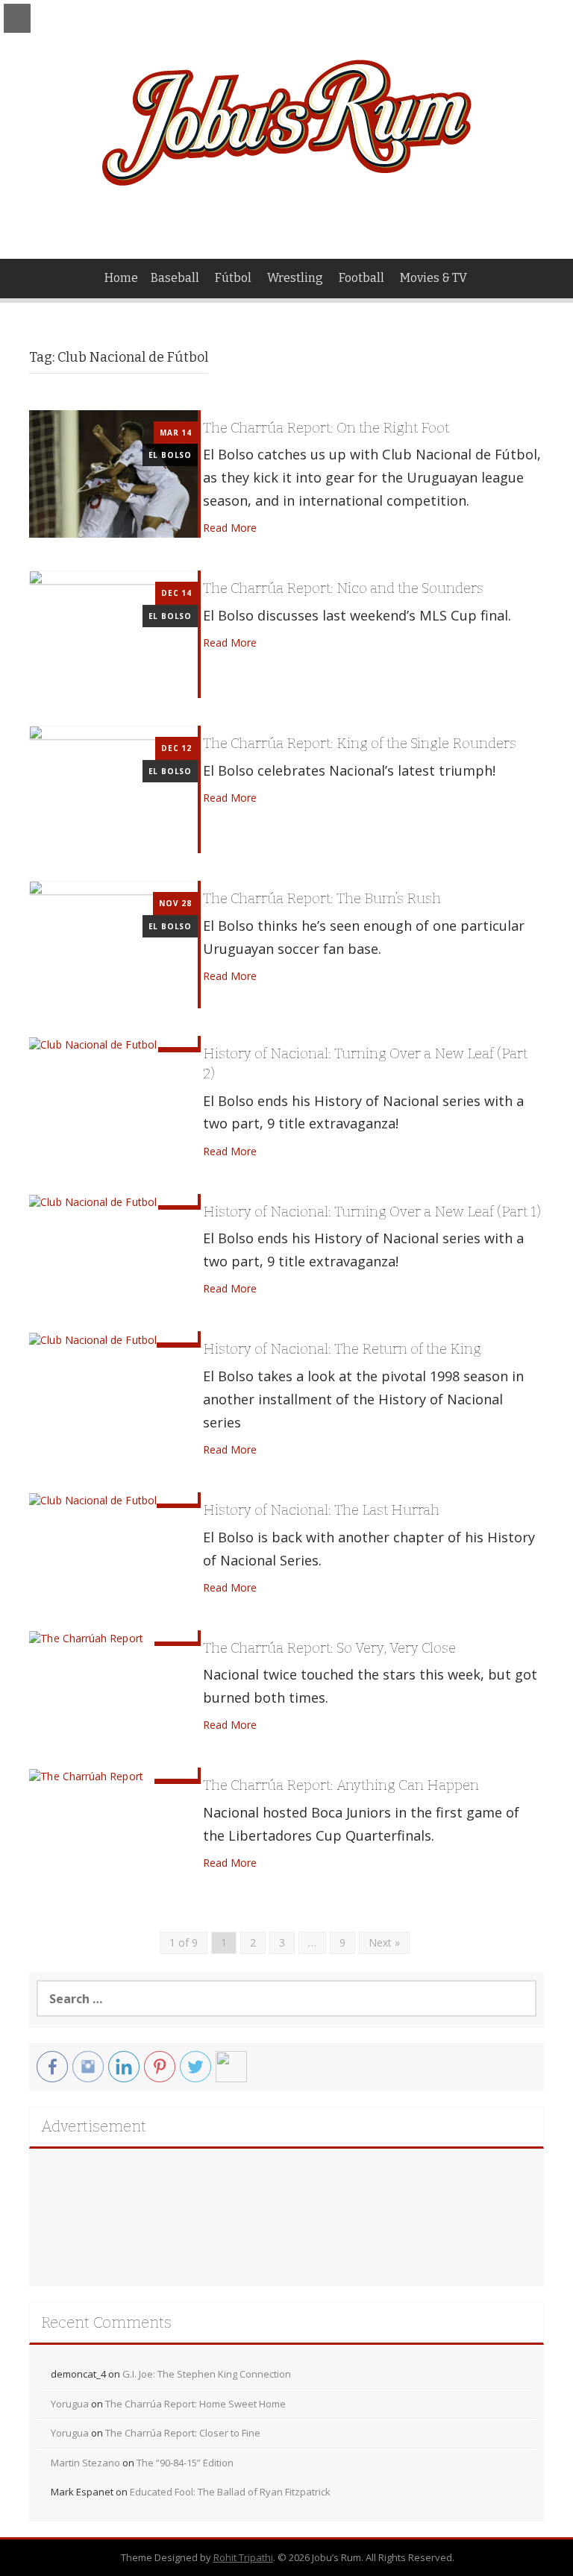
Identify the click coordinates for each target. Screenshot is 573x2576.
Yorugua (70, 2404)
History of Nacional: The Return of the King (342, 1349)
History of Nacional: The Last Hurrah (321, 1510)
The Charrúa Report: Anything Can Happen (341, 1785)
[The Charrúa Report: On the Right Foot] (113, 472)
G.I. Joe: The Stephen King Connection (207, 2374)
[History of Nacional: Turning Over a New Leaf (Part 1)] (93, 1201)
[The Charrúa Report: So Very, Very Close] (86, 1637)
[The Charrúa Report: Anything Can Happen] (86, 1775)
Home (121, 278)
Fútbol (233, 278)
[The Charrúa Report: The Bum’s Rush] (113, 944)
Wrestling (295, 278)
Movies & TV (433, 278)
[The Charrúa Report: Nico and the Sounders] (113, 634)
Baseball (175, 278)
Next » (384, 1942)
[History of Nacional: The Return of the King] (93, 1338)
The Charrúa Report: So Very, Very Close (329, 1648)
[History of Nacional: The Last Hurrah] (93, 1499)
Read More (230, 528)
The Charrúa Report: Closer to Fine (183, 2433)
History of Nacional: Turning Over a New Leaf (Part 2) (365, 1064)
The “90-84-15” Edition (185, 2463)
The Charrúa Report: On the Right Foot (326, 428)
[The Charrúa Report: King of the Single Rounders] (113, 789)
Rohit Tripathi (243, 2557)
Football (361, 278)
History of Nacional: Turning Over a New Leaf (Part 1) (372, 1212)
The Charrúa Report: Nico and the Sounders (343, 588)
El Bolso (170, 455)
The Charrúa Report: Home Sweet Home (195, 2404)
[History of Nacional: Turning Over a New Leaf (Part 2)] (93, 1043)
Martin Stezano (85, 2463)
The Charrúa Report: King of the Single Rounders (360, 743)
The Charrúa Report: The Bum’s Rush (322, 898)
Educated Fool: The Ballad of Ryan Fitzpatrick (230, 2492)
